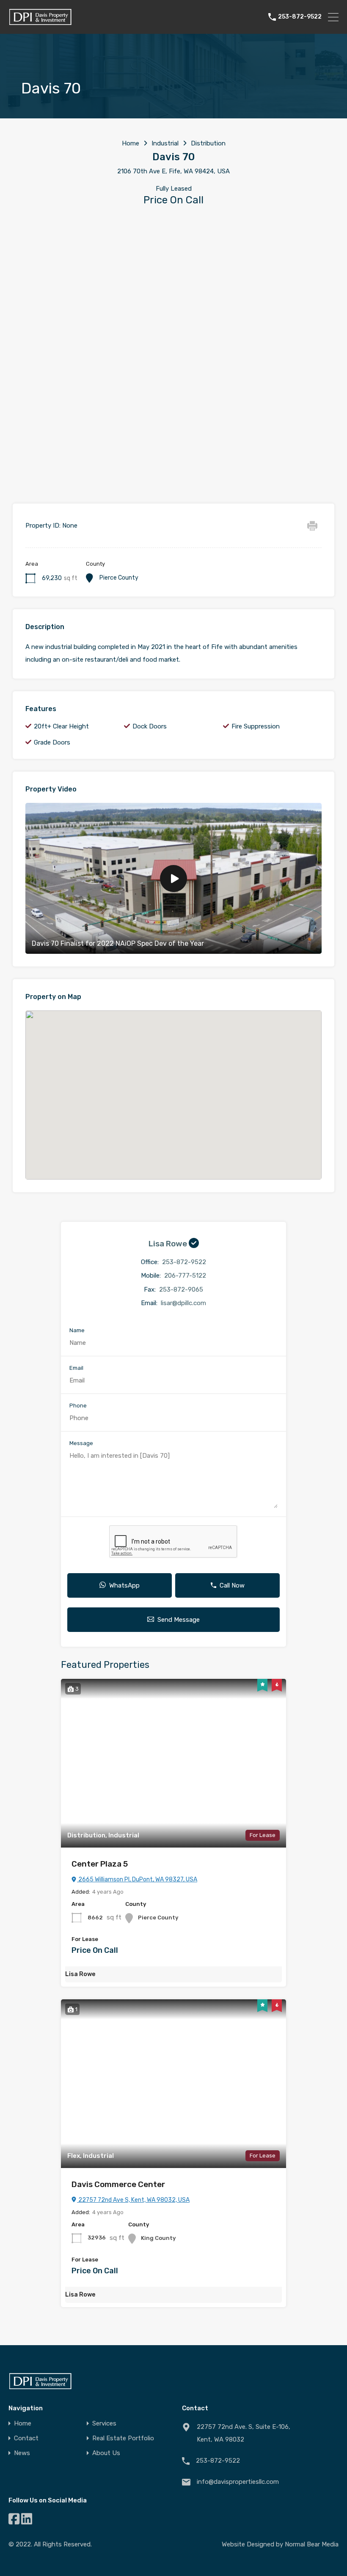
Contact (26, 2438)
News (22, 2453)
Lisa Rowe (169, 1244)
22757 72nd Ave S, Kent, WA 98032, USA (133, 2200)
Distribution (208, 143)
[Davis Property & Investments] (40, 24)
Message (81, 1443)
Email (76, 1368)
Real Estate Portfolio (123, 2438)
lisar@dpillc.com (183, 1303)
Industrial (165, 143)
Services (104, 2424)
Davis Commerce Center (118, 2184)
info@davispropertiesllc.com (238, 2482)
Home (131, 143)
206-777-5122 (185, 1276)
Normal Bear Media (312, 2544)
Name (77, 1330)
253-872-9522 (300, 17)
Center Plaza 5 (100, 1864)
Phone (78, 1406)
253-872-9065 (181, 1289)
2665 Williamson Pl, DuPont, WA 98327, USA (137, 1879)
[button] (182, 1095)
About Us (106, 2453)
